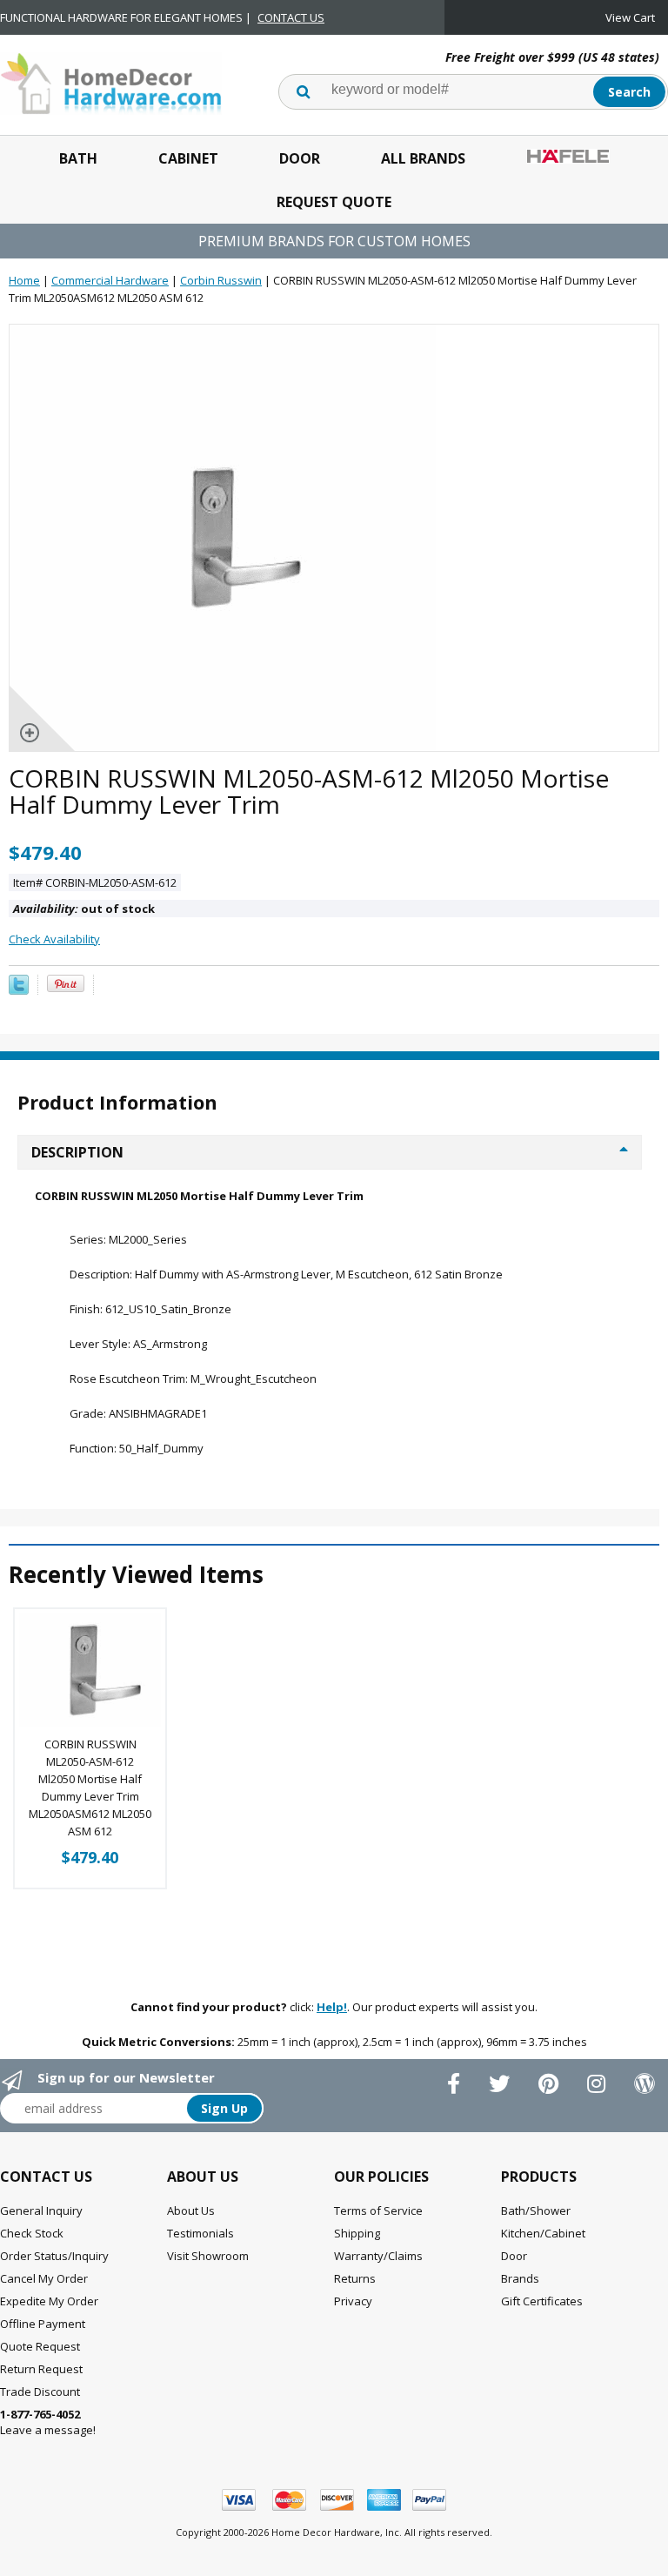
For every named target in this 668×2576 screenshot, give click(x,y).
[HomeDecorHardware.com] (111, 82)
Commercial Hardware (110, 280)
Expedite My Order (49, 2301)
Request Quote (334, 202)
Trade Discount (40, 2392)
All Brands (423, 158)
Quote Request (40, 2346)
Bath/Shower (536, 2210)
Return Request (41, 2369)
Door (300, 158)
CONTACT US (291, 17)
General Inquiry (41, 2210)
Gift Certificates (542, 2301)
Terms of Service (378, 2210)
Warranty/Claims (378, 2256)
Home (24, 280)
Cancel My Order (44, 2278)
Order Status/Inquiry (54, 2256)
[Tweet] (19, 990)
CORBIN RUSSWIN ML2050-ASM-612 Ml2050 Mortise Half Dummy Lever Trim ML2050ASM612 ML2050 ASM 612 (90, 1788)
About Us (191, 2210)
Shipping (357, 2233)
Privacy (353, 2301)
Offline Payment (43, 2324)
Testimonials (200, 2233)
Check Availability (54, 939)
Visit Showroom (208, 2256)
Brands (520, 2278)
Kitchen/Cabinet (543, 2233)
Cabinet (188, 158)
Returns (355, 2278)
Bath (78, 158)
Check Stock (32, 2233)
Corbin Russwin (221, 280)
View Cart (630, 17)
